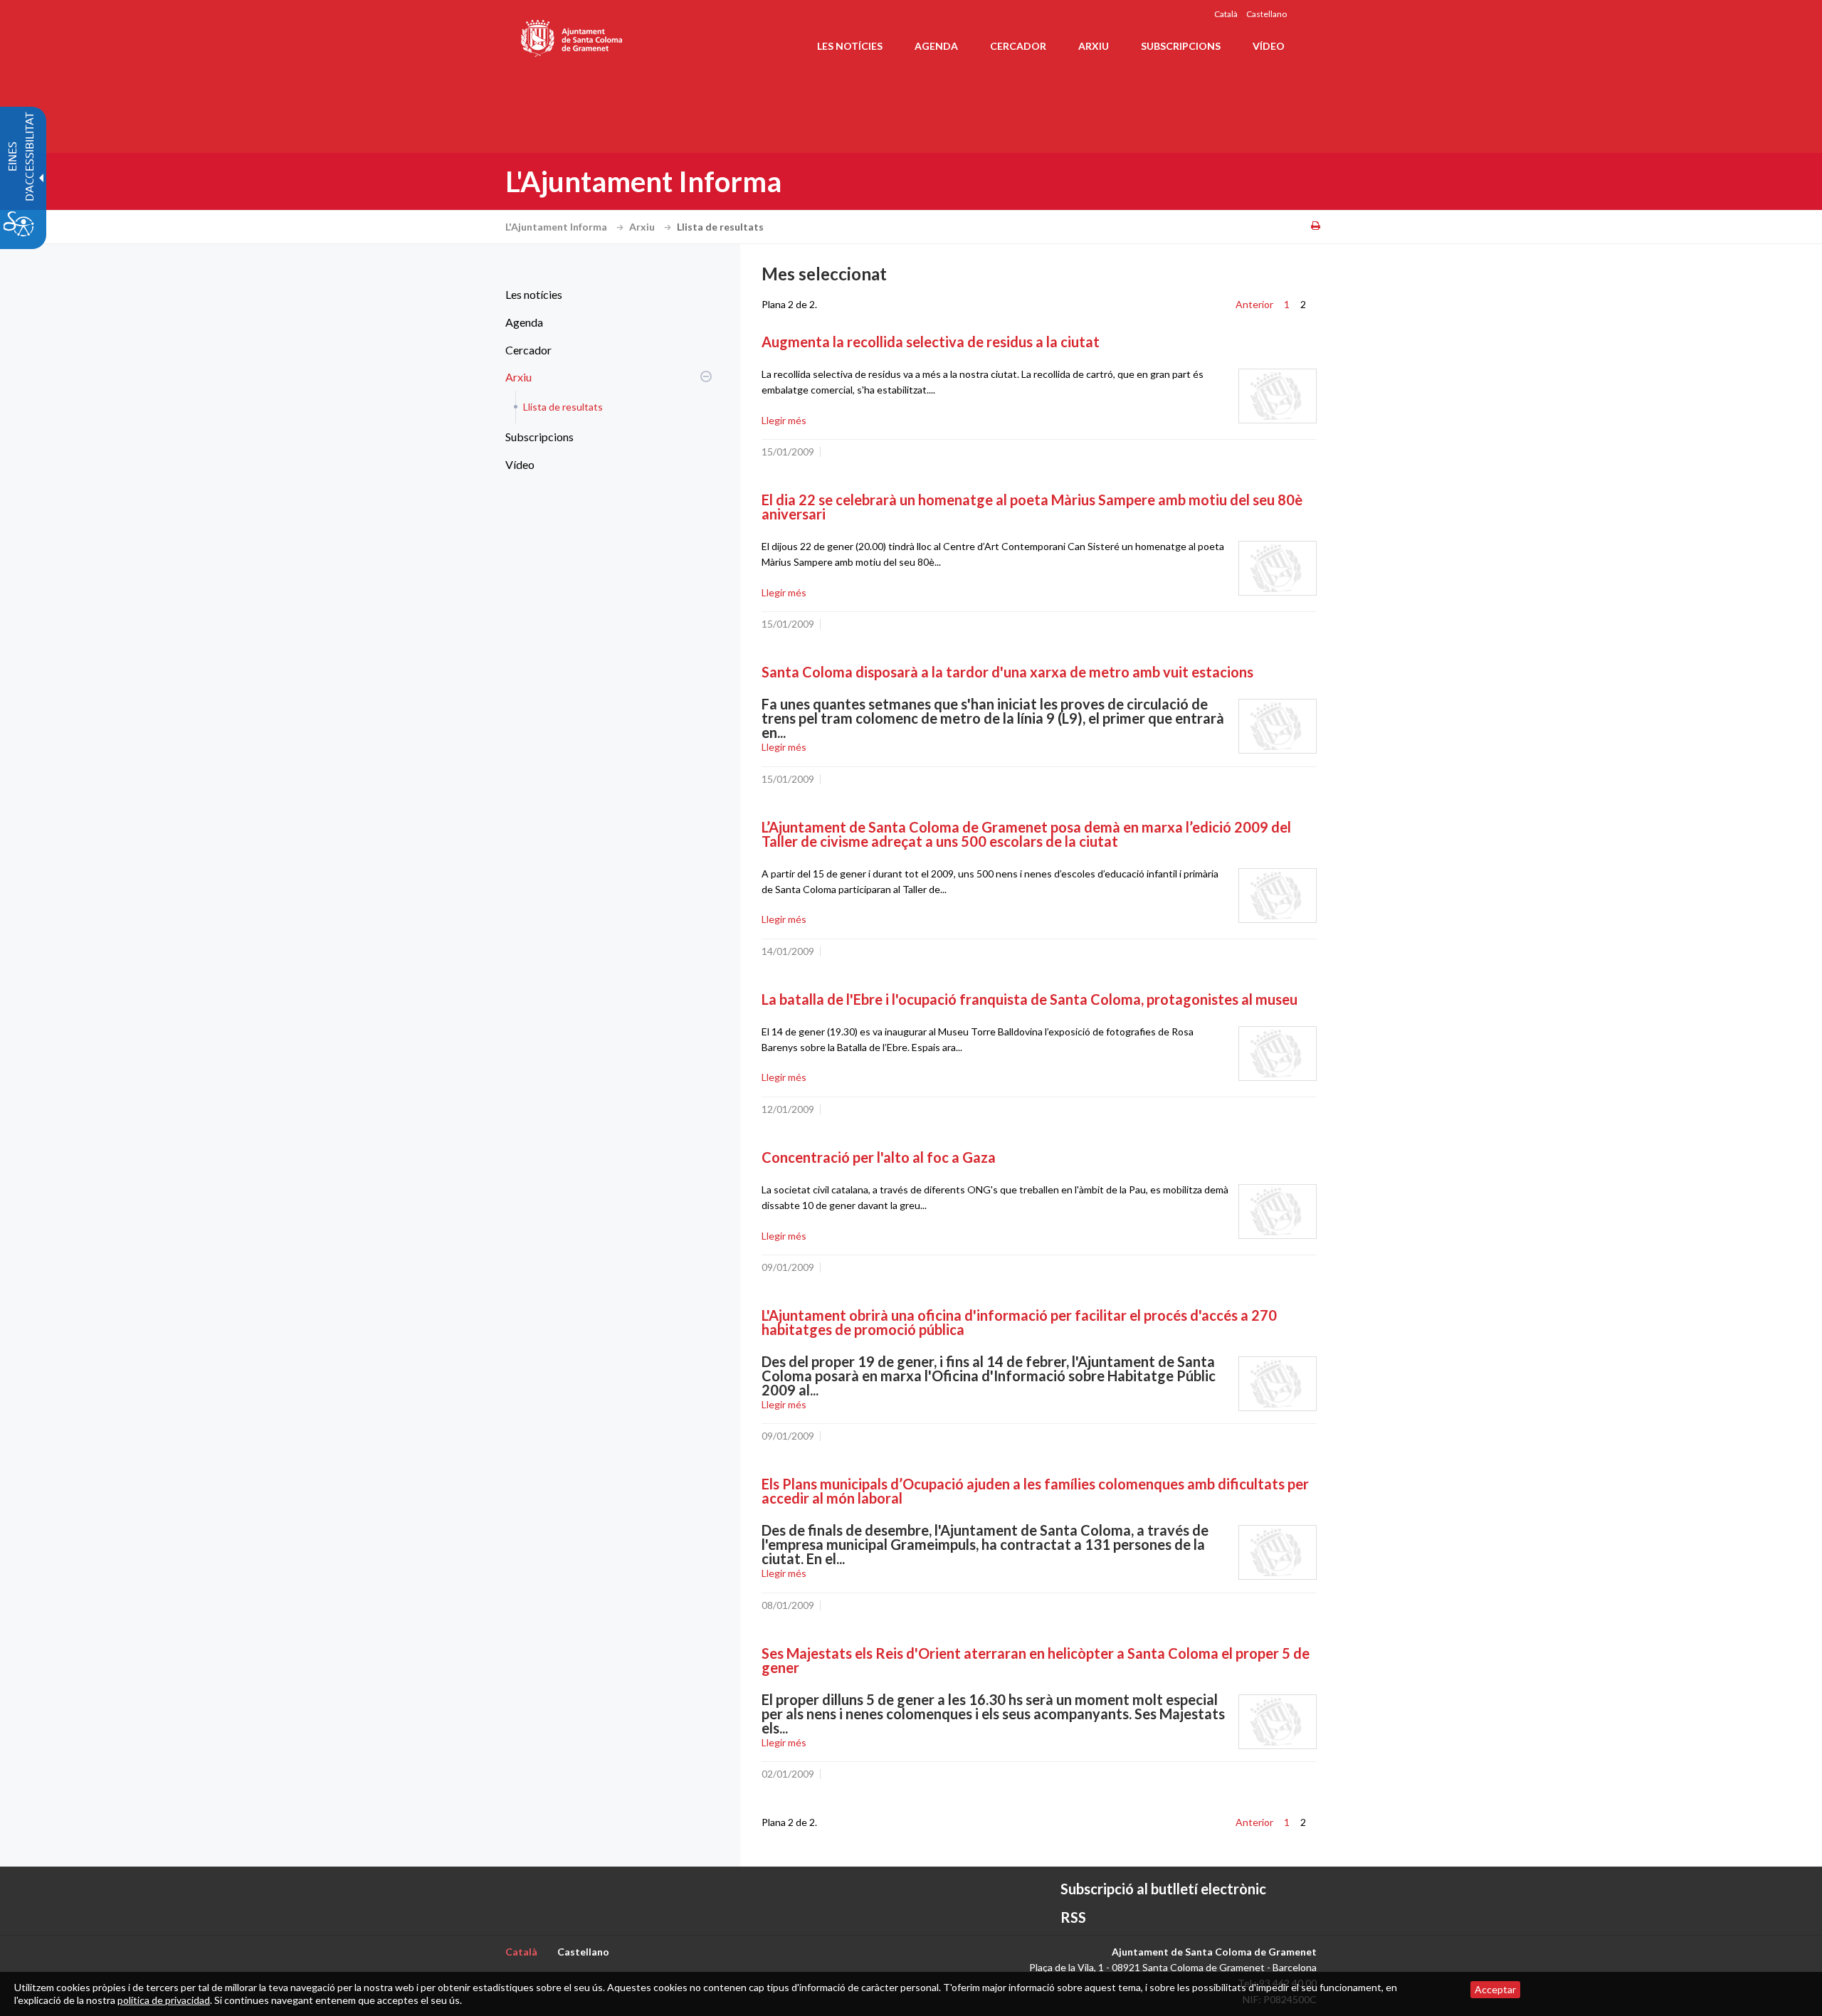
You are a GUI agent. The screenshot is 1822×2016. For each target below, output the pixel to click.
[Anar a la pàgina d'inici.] (573, 36)
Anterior (1254, 304)
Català (1226, 14)
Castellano (1267, 14)
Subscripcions (539, 437)
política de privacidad (164, 2000)
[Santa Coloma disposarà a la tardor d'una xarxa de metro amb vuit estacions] (1278, 726)
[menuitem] (605, 295)
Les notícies (534, 294)
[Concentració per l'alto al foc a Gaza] (1278, 1212)
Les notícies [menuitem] (850, 46)
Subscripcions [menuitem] (1181, 46)
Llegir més (784, 420)
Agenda (524, 322)
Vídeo (520, 464)
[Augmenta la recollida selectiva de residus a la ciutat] (1278, 396)
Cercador (528, 350)
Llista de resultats (563, 407)
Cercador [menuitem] (1018, 46)
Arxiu (643, 227)
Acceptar (1495, 1989)
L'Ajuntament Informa (557, 227)
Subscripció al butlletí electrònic (1163, 1889)
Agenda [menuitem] (936, 46)
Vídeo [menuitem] (1269, 46)
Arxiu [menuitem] (1094, 46)
